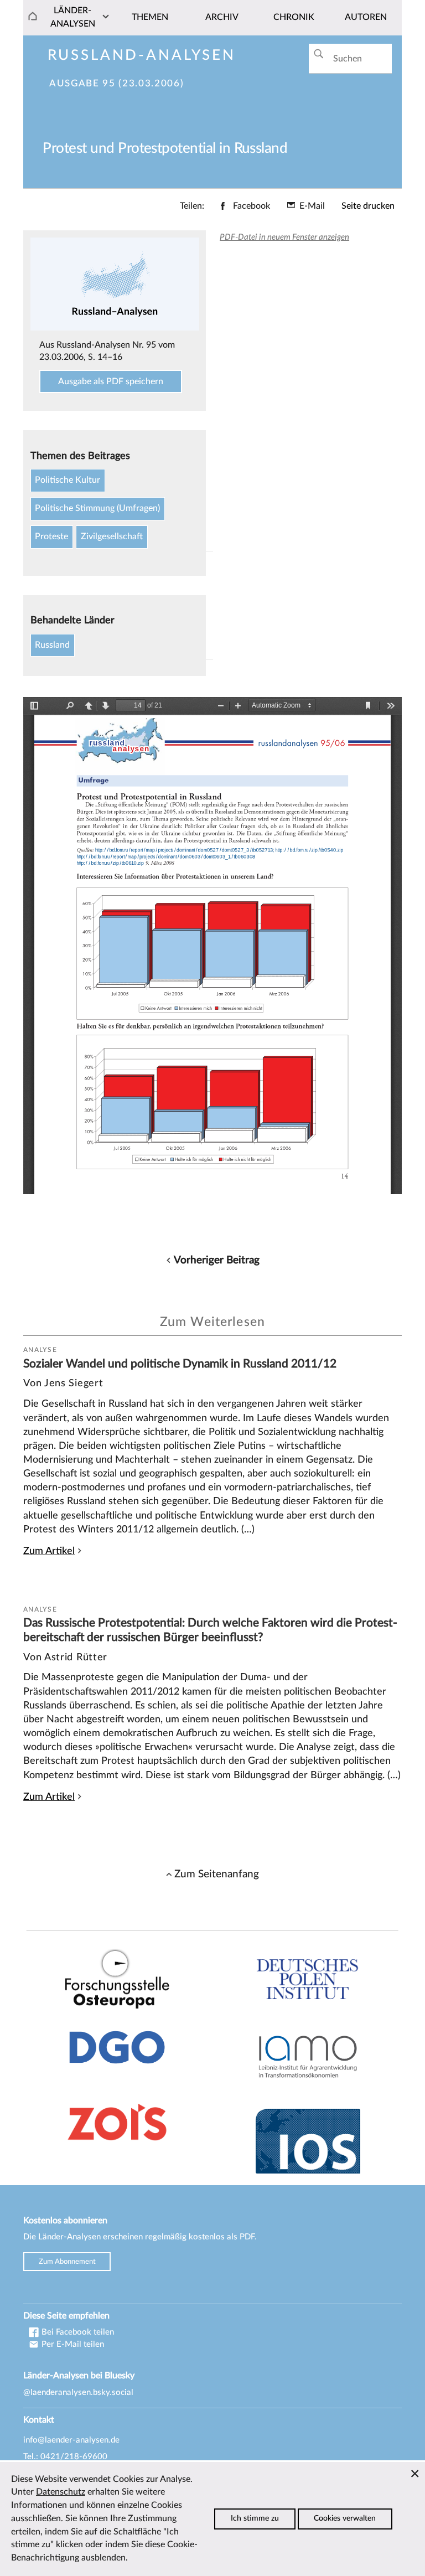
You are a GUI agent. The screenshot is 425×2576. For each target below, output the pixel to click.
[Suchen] (318, 54)
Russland (52, 645)
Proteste (51, 536)
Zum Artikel (49, 1551)
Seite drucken (368, 206)
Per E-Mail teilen (72, 2344)
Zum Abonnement (67, 2262)
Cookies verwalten (345, 2518)
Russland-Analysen (142, 55)
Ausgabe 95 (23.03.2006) (116, 84)
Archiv (222, 17)
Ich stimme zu (255, 2518)
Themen (150, 17)
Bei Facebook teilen (77, 2332)
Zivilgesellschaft (112, 536)
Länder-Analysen (73, 17)
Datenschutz (61, 2492)
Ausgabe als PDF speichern (111, 381)
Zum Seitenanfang (217, 1874)
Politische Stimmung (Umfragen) (97, 508)
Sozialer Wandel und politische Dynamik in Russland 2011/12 (180, 1364)
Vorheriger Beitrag (217, 1260)
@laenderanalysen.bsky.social (78, 2392)
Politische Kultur (68, 480)
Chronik (294, 17)
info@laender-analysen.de (71, 2440)
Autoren (366, 17)
